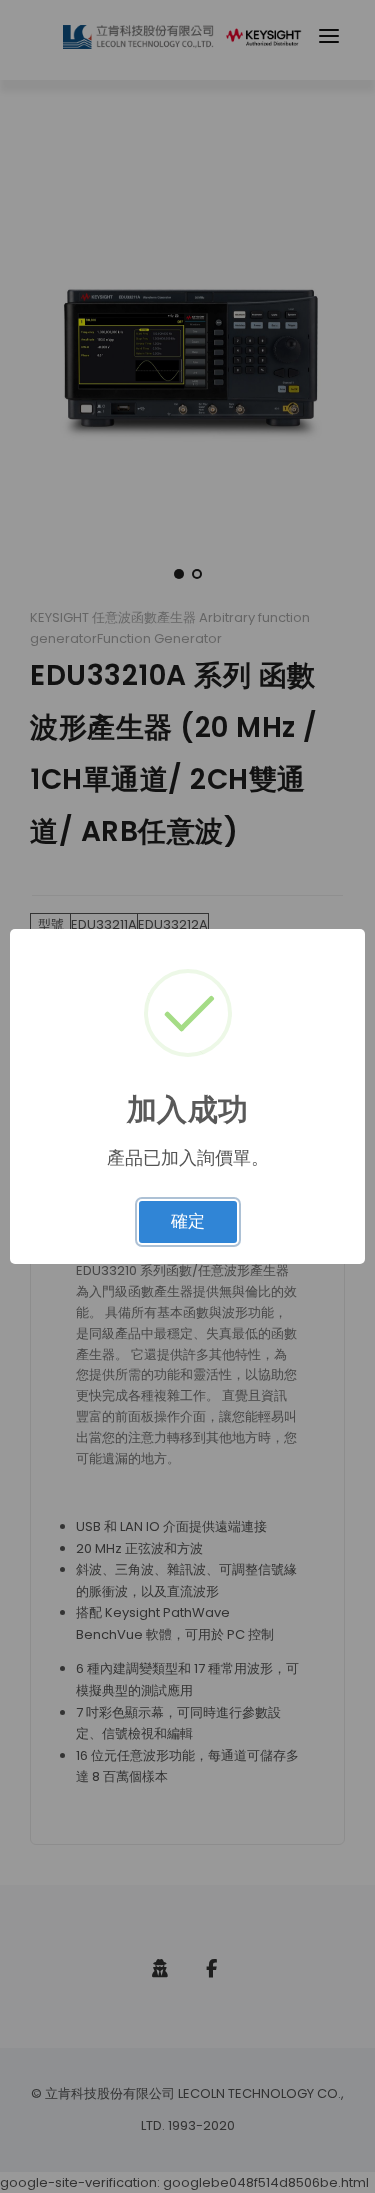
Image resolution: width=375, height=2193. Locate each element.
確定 (188, 1221)
